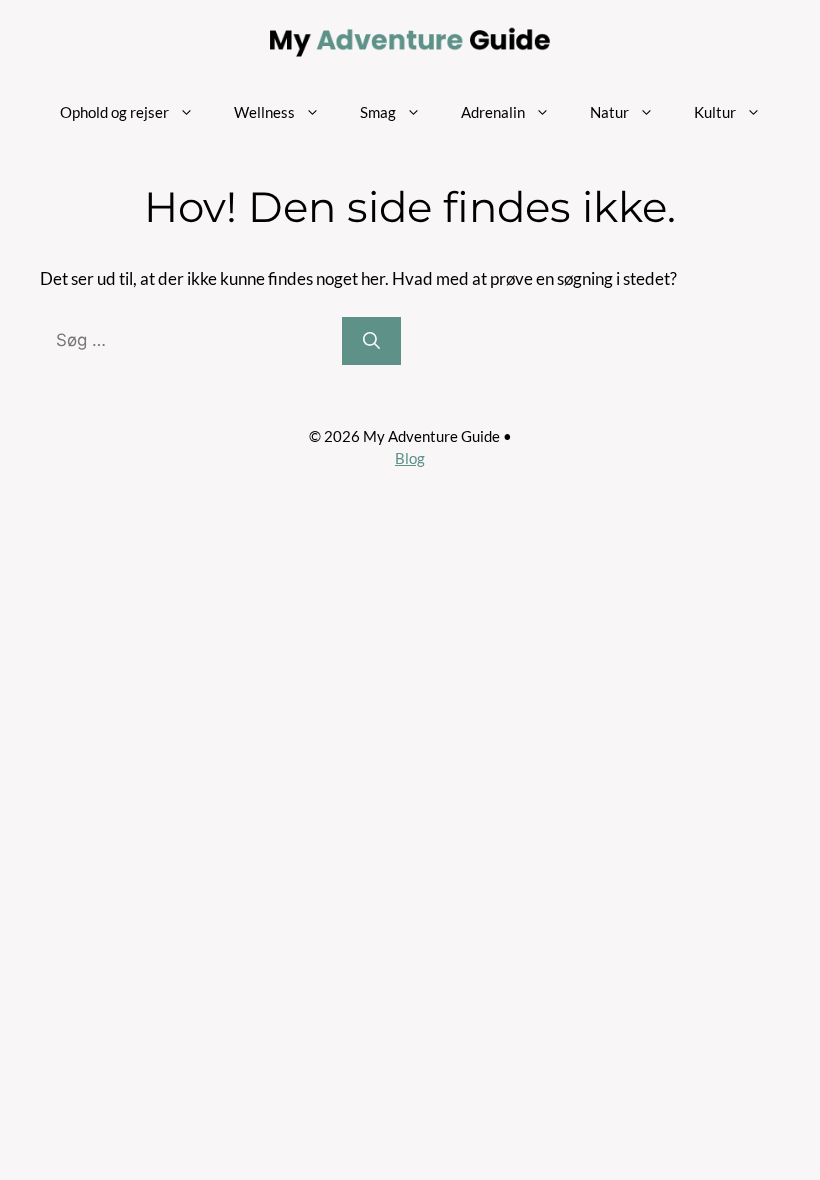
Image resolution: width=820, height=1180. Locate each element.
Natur (609, 112)
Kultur (715, 112)
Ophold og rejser (114, 112)
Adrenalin (493, 112)
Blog (410, 458)
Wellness (264, 112)
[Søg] (371, 341)
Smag (378, 112)
